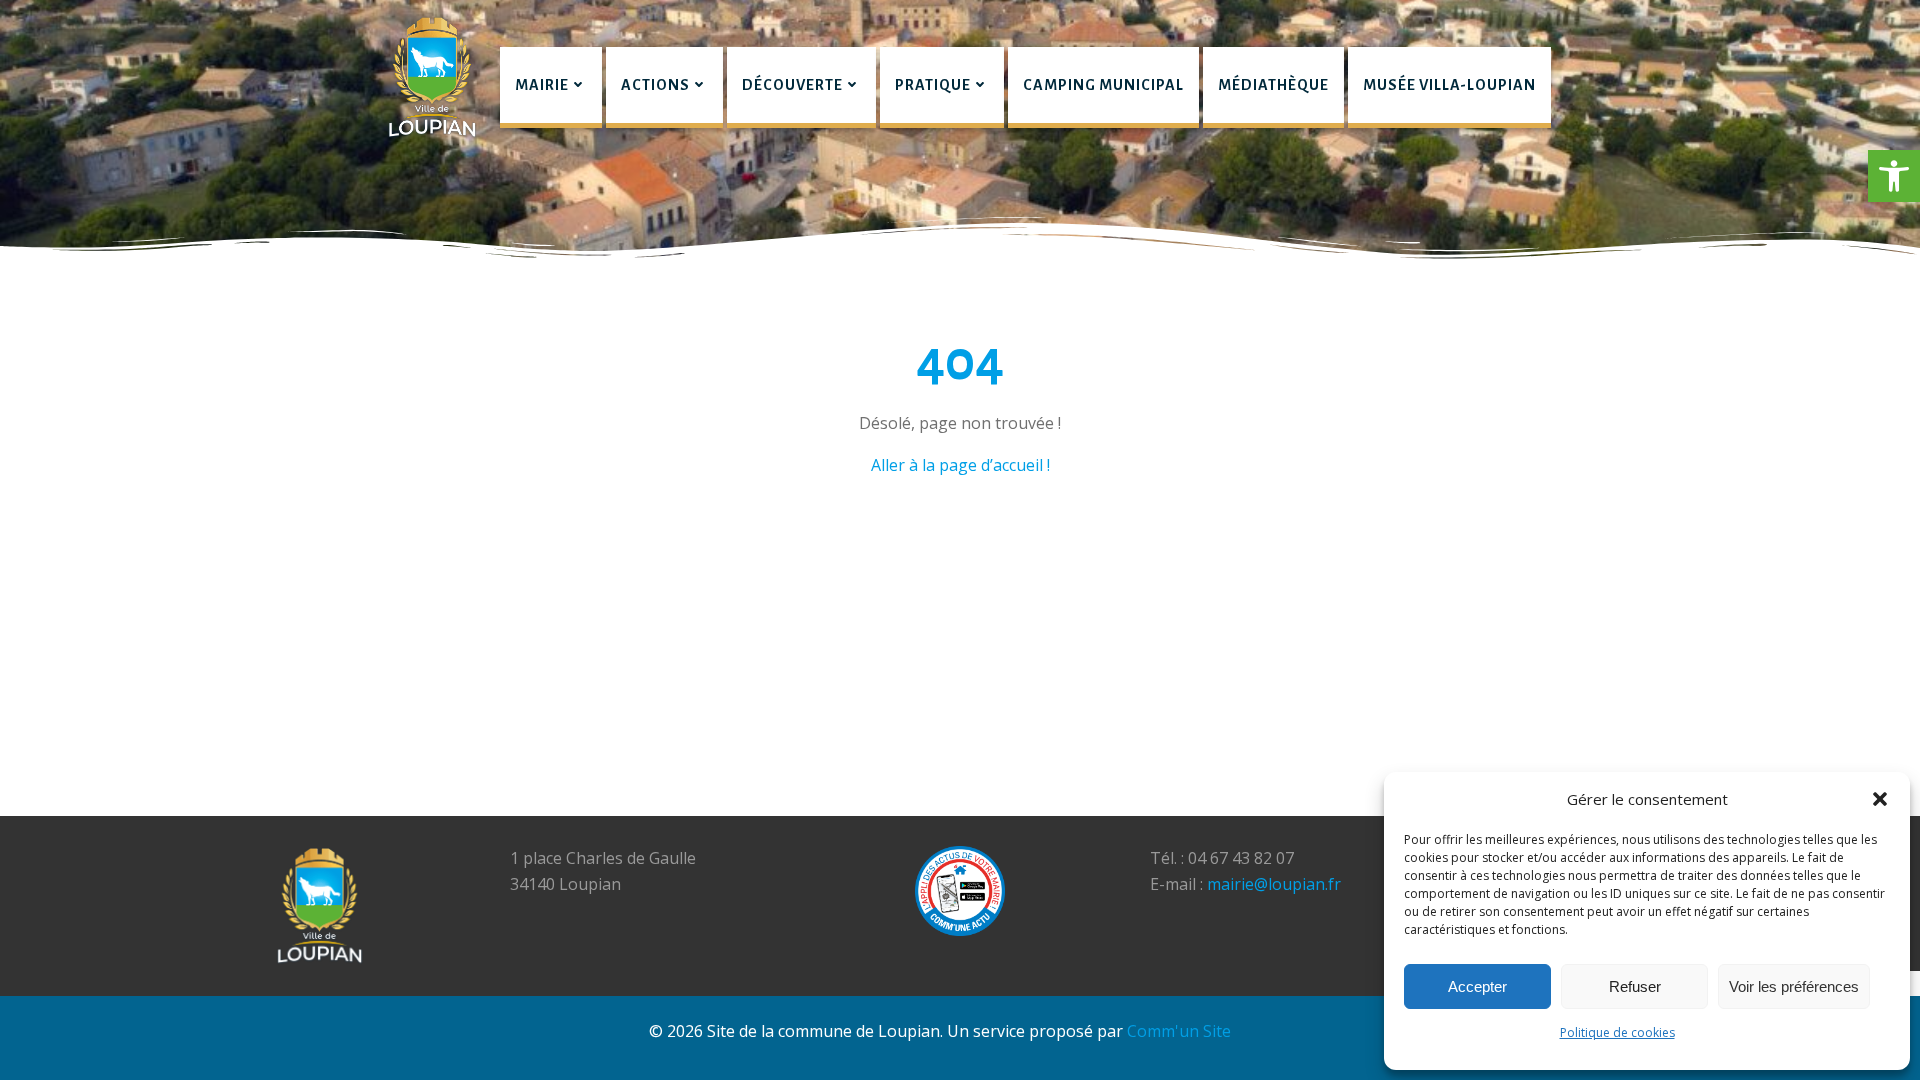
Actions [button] (655, 85)
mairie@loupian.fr (1274, 884)
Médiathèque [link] (1273, 85)
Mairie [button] (542, 85)
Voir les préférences (1794, 986)
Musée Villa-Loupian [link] (1449, 85)
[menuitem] (551, 87)
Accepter (1477, 986)
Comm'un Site (1179, 1031)
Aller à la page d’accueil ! (960, 465)
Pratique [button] (933, 85)
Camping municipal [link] (1103, 85)
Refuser (1635, 986)
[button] (1894, 176)
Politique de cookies (1617, 1032)
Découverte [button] (792, 85)
